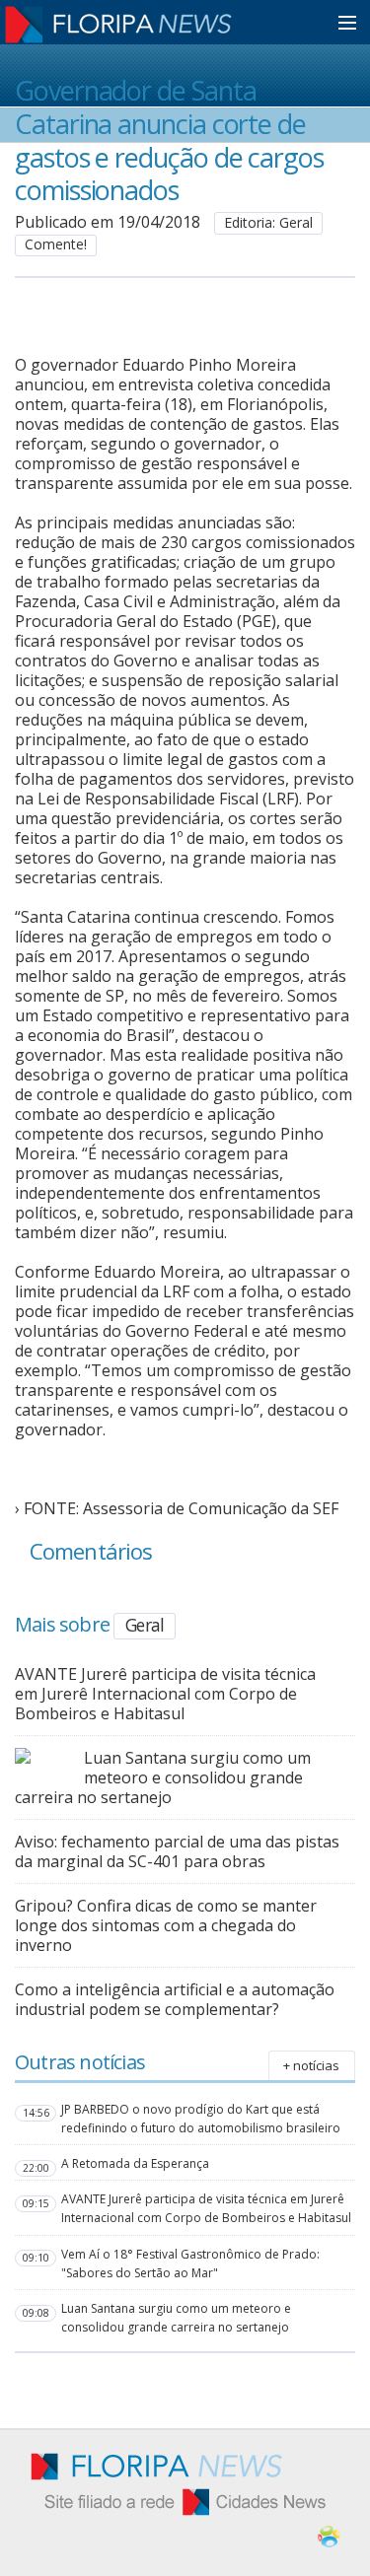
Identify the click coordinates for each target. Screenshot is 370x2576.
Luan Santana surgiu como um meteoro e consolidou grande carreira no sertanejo (163, 1777)
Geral (145, 1625)
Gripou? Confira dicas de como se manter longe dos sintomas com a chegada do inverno (166, 1925)
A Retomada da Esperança (135, 2163)
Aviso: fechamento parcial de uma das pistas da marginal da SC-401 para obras (177, 1851)
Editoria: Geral (268, 222)
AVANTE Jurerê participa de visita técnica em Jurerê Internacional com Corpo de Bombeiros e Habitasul (165, 1694)
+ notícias (311, 2065)
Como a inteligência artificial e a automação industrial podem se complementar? (175, 1999)
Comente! (56, 244)
